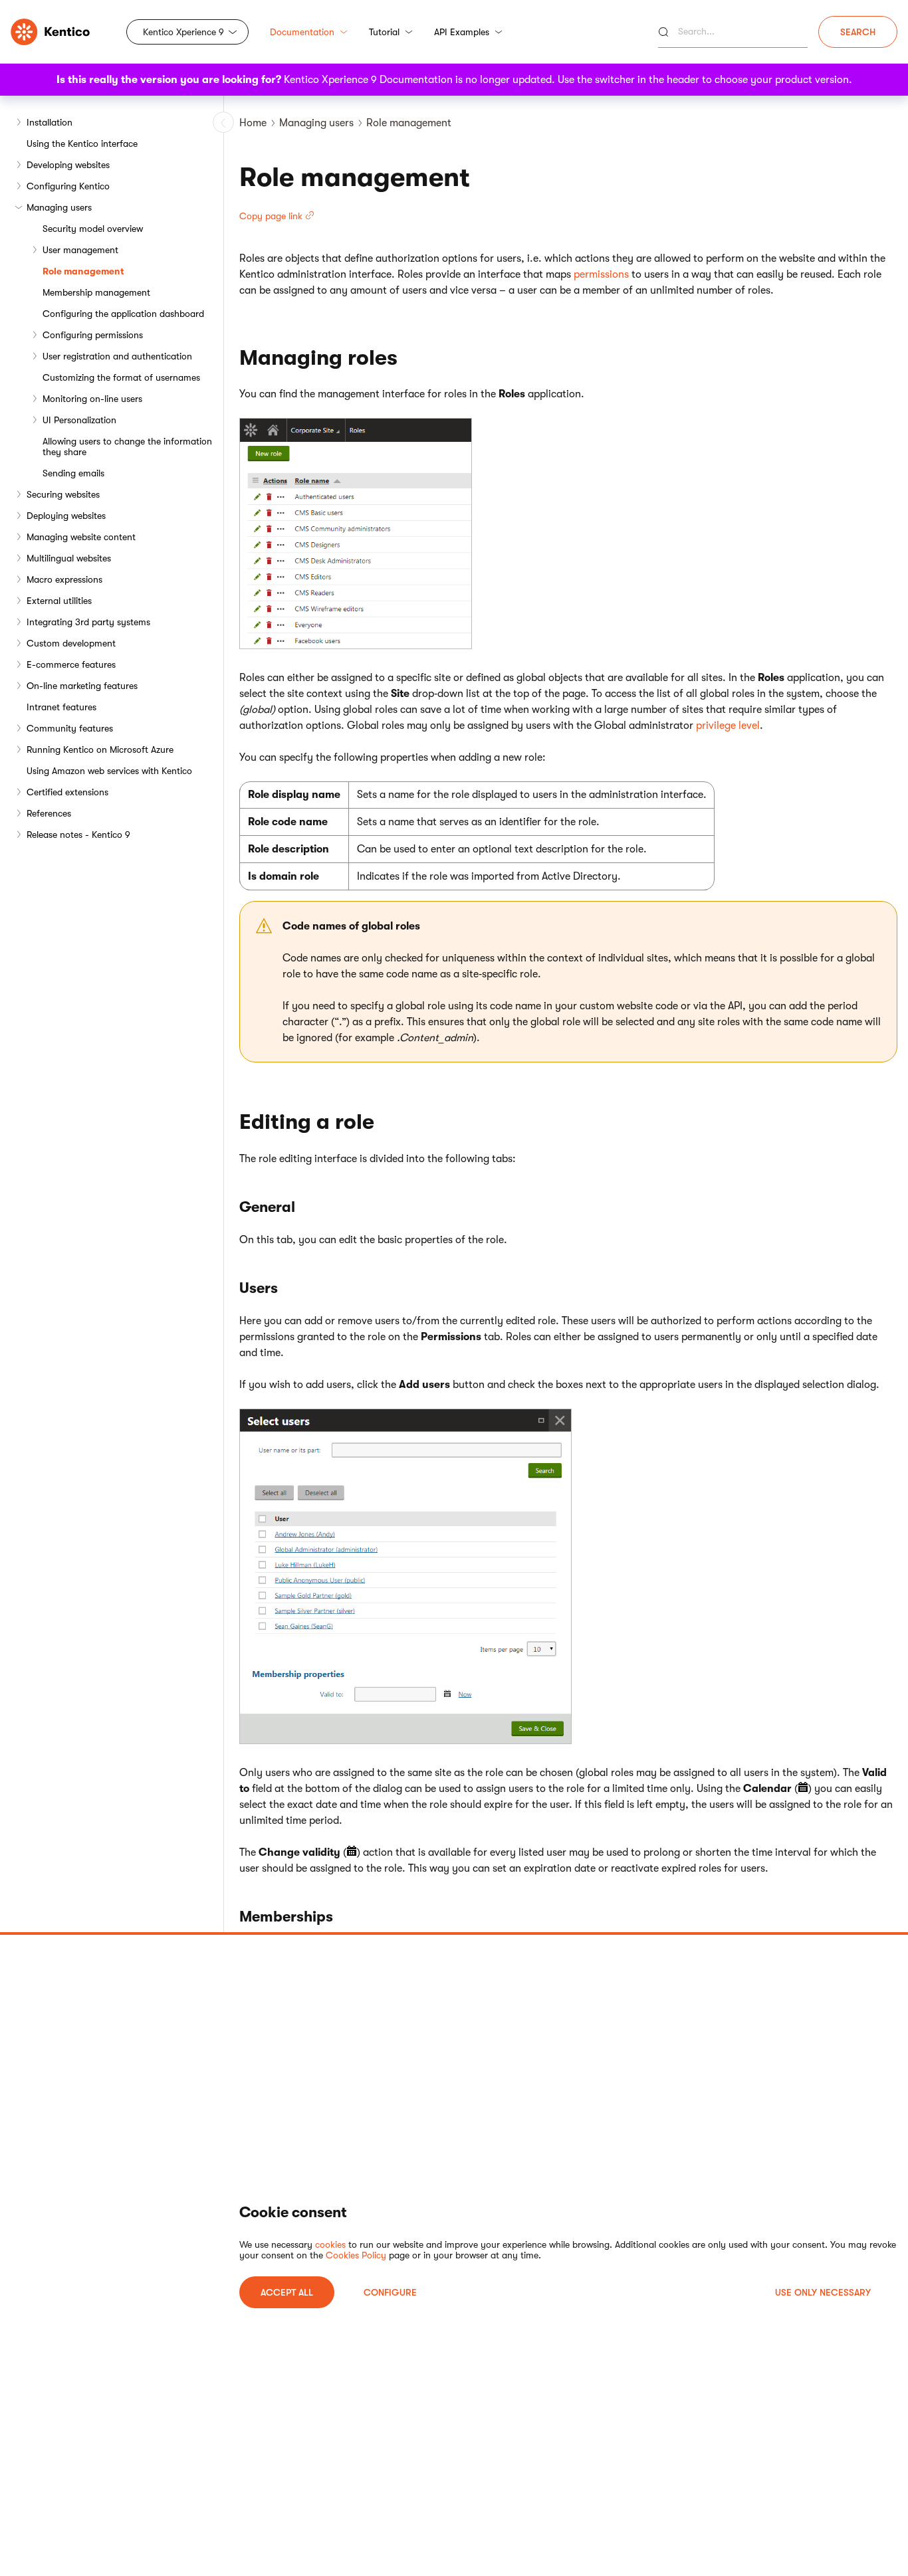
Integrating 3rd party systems (88, 622)
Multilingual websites (69, 558)
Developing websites (68, 165)
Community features (70, 728)
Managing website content (81, 537)
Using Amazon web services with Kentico (109, 771)
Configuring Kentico (68, 186)
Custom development (71, 643)
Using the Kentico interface (82, 144)
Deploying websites (66, 516)
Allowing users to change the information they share (127, 446)
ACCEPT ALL (287, 2292)
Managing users (59, 207)
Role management (83, 271)
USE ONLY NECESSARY (823, 2292)
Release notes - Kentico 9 (78, 835)
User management (80, 250)
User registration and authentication (117, 356)
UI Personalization (79, 420)
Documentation (302, 32)
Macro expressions (64, 579)
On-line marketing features (82, 686)
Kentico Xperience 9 (183, 32)
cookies (330, 2244)
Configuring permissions (93, 335)
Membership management (96, 292)
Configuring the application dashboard (123, 314)
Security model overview (93, 229)
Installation (50, 122)
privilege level (728, 726)
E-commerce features (71, 664)
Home (253, 123)
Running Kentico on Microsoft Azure (100, 749)
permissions (601, 274)
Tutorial (384, 32)
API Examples (462, 32)
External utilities (59, 601)
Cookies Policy (356, 2255)
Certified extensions (67, 792)
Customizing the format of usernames (121, 377)
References (49, 813)
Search (858, 32)
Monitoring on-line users (92, 399)
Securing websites (63, 494)
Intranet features (61, 707)
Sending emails (73, 473)
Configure (390, 2292)
